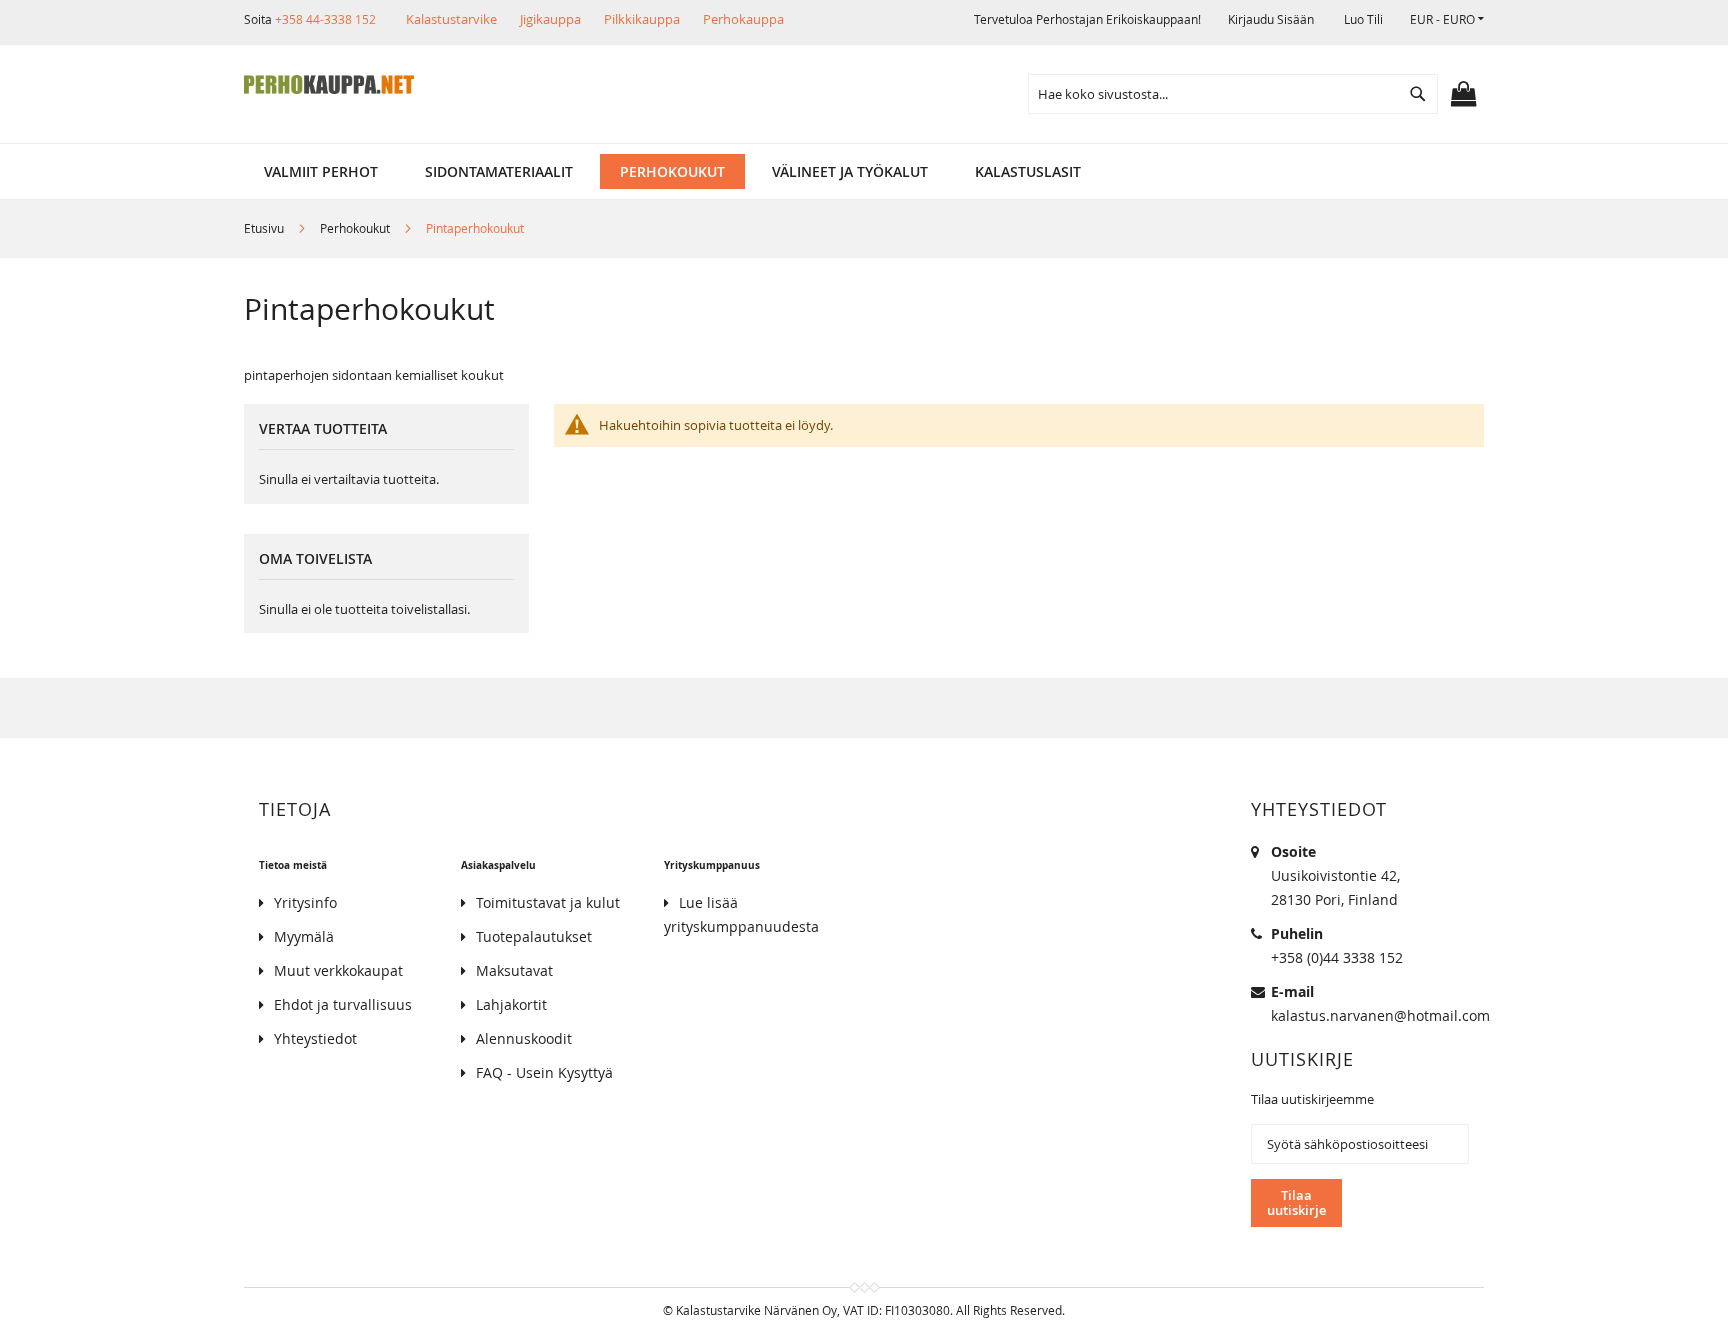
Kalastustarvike (451, 19)
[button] (1447, 19)
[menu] (864, 171)
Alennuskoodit (524, 1038)
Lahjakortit (511, 1004)
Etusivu (265, 228)
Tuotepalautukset (534, 936)
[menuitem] (321, 171)
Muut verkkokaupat (338, 970)
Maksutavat (514, 970)
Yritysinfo (305, 902)
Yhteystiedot (315, 1038)
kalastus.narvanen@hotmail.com (1380, 1015)
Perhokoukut (356, 228)
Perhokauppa (743, 19)
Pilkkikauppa (642, 19)
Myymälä (304, 936)
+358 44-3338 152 (325, 19)
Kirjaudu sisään (1271, 19)
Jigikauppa (550, 19)
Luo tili (1363, 19)
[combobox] (1233, 94)
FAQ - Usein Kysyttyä (544, 1072)
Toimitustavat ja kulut (548, 902)
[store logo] (329, 85)
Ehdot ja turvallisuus (343, 1004)
